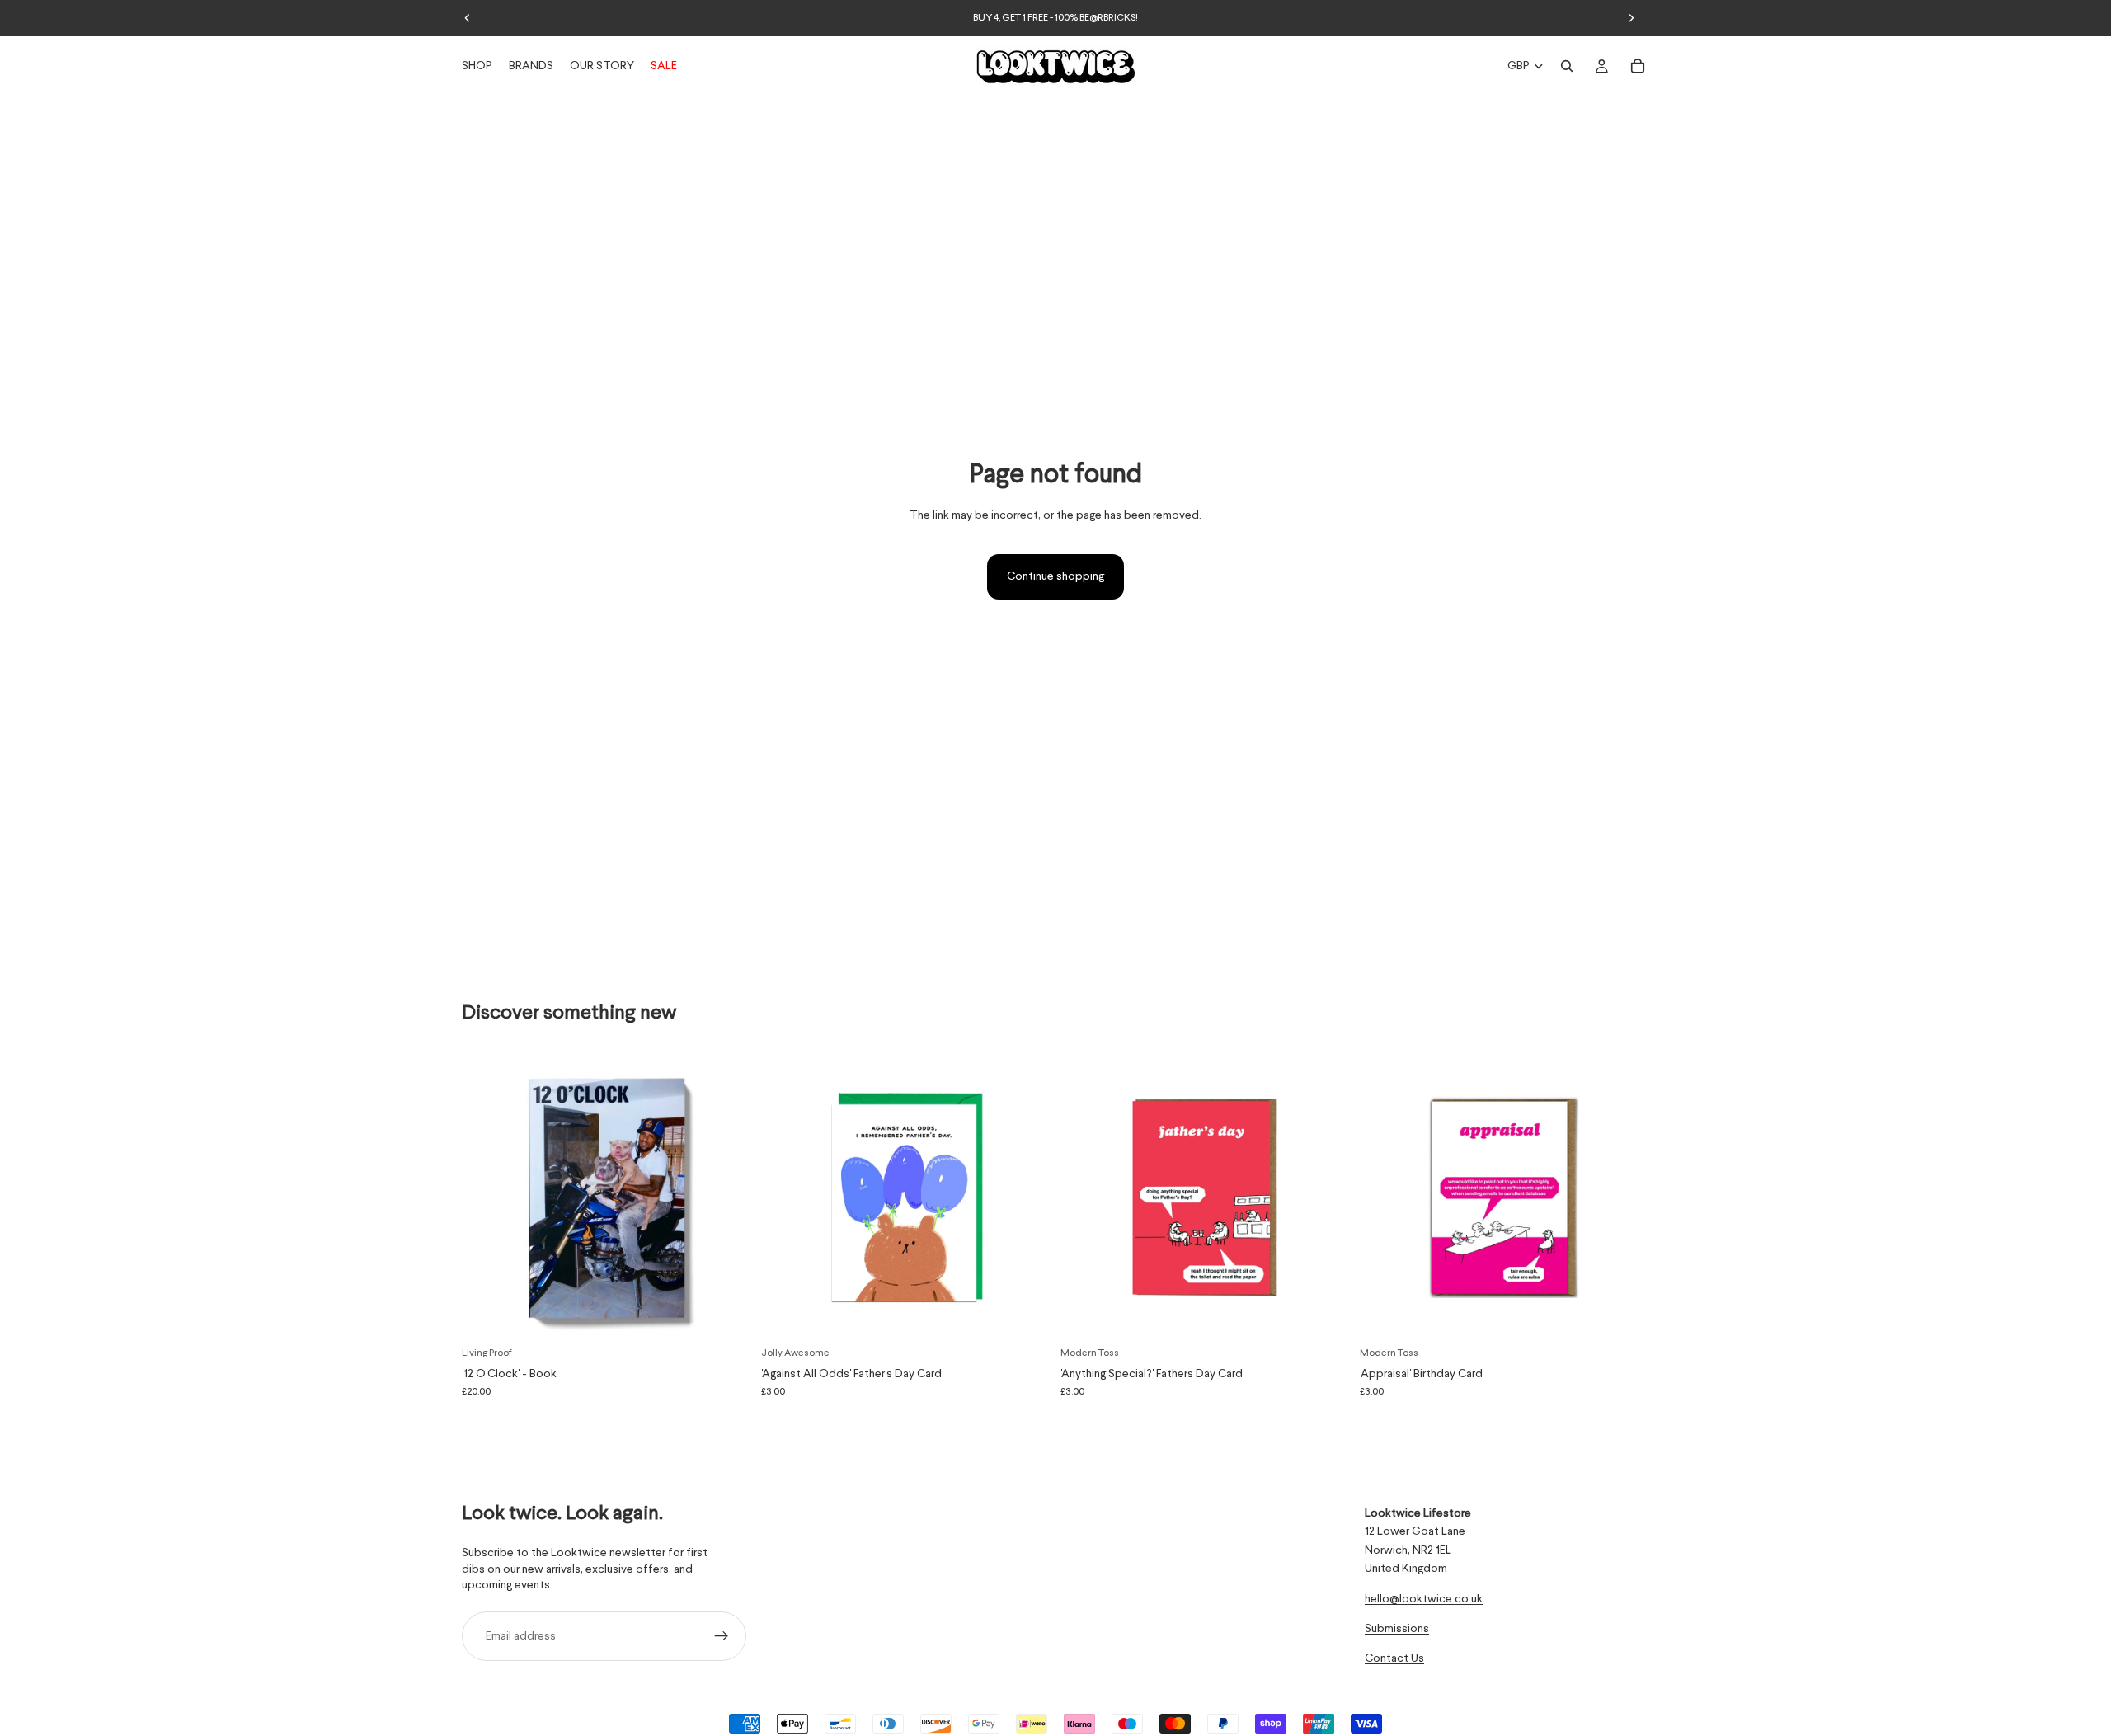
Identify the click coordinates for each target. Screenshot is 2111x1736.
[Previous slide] (468, 18)
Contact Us (1394, 1658)
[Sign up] (722, 1636)
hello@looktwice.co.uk (1424, 1598)
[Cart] (1638, 66)
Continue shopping (1055, 576)
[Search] (1567, 66)
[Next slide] (1631, 18)
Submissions (1397, 1629)
